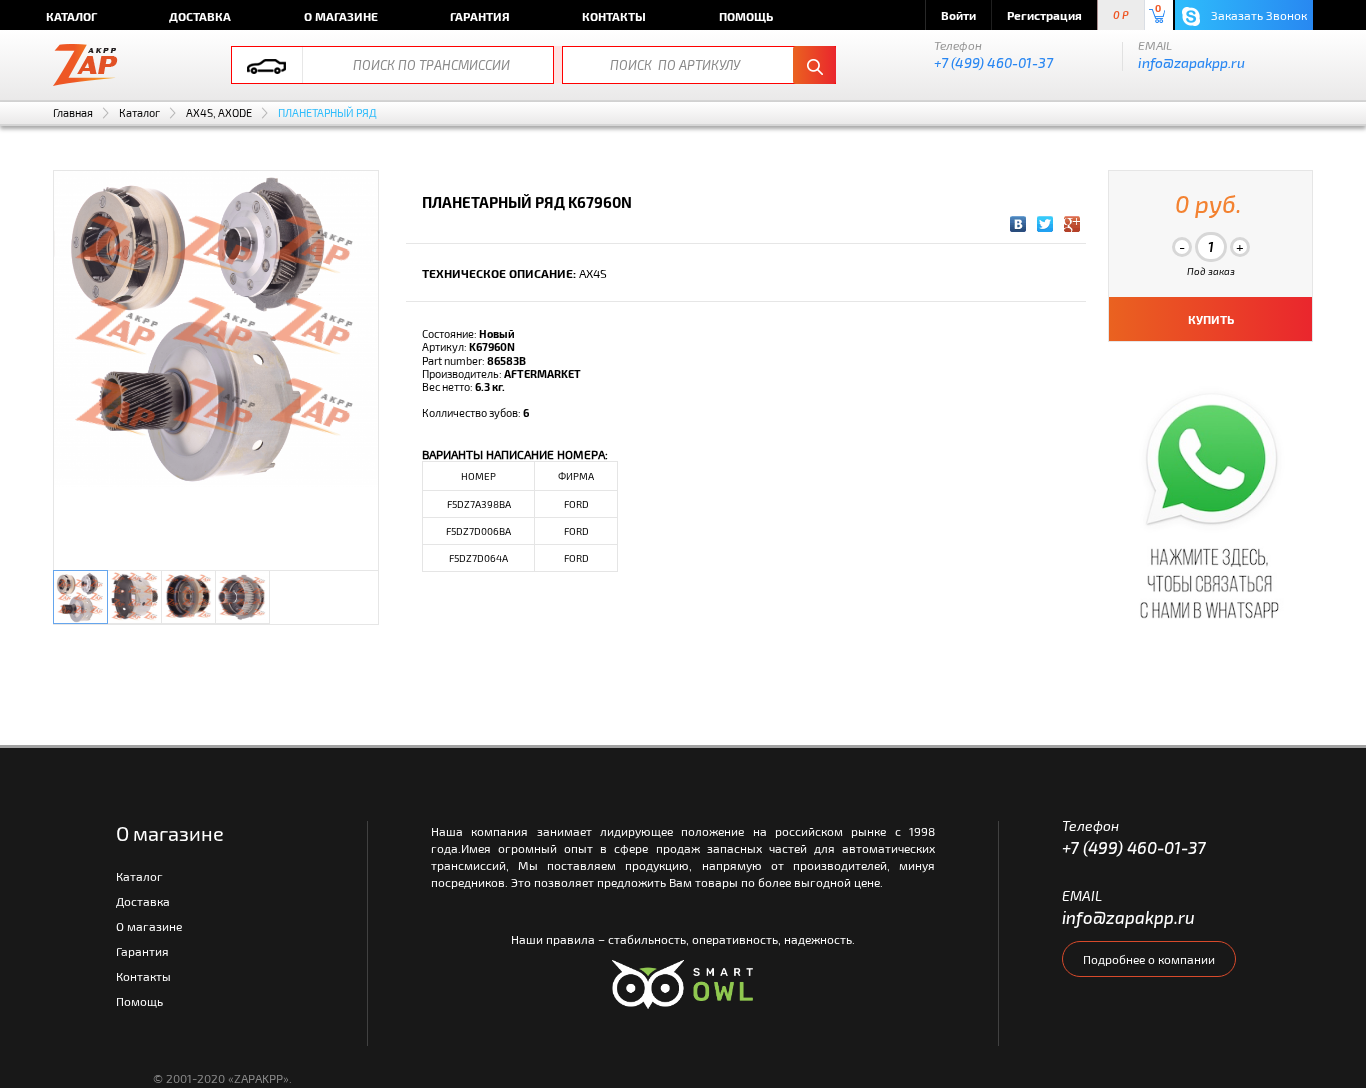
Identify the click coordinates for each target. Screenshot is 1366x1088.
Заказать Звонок (1257, 15)
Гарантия (480, 16)
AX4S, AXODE (219, 112)
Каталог (71, 16)
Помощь (746, 16)
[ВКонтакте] (1018, 224)
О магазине (341, 16)
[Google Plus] (1072, 224)
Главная (73, 112)
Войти (958, 15)
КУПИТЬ (1211, 319)
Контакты (614, 16)
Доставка (200, 16)
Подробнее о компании (1149, 959)
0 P (1121, 15)
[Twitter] (1045, 224)
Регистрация (1044, 15)
